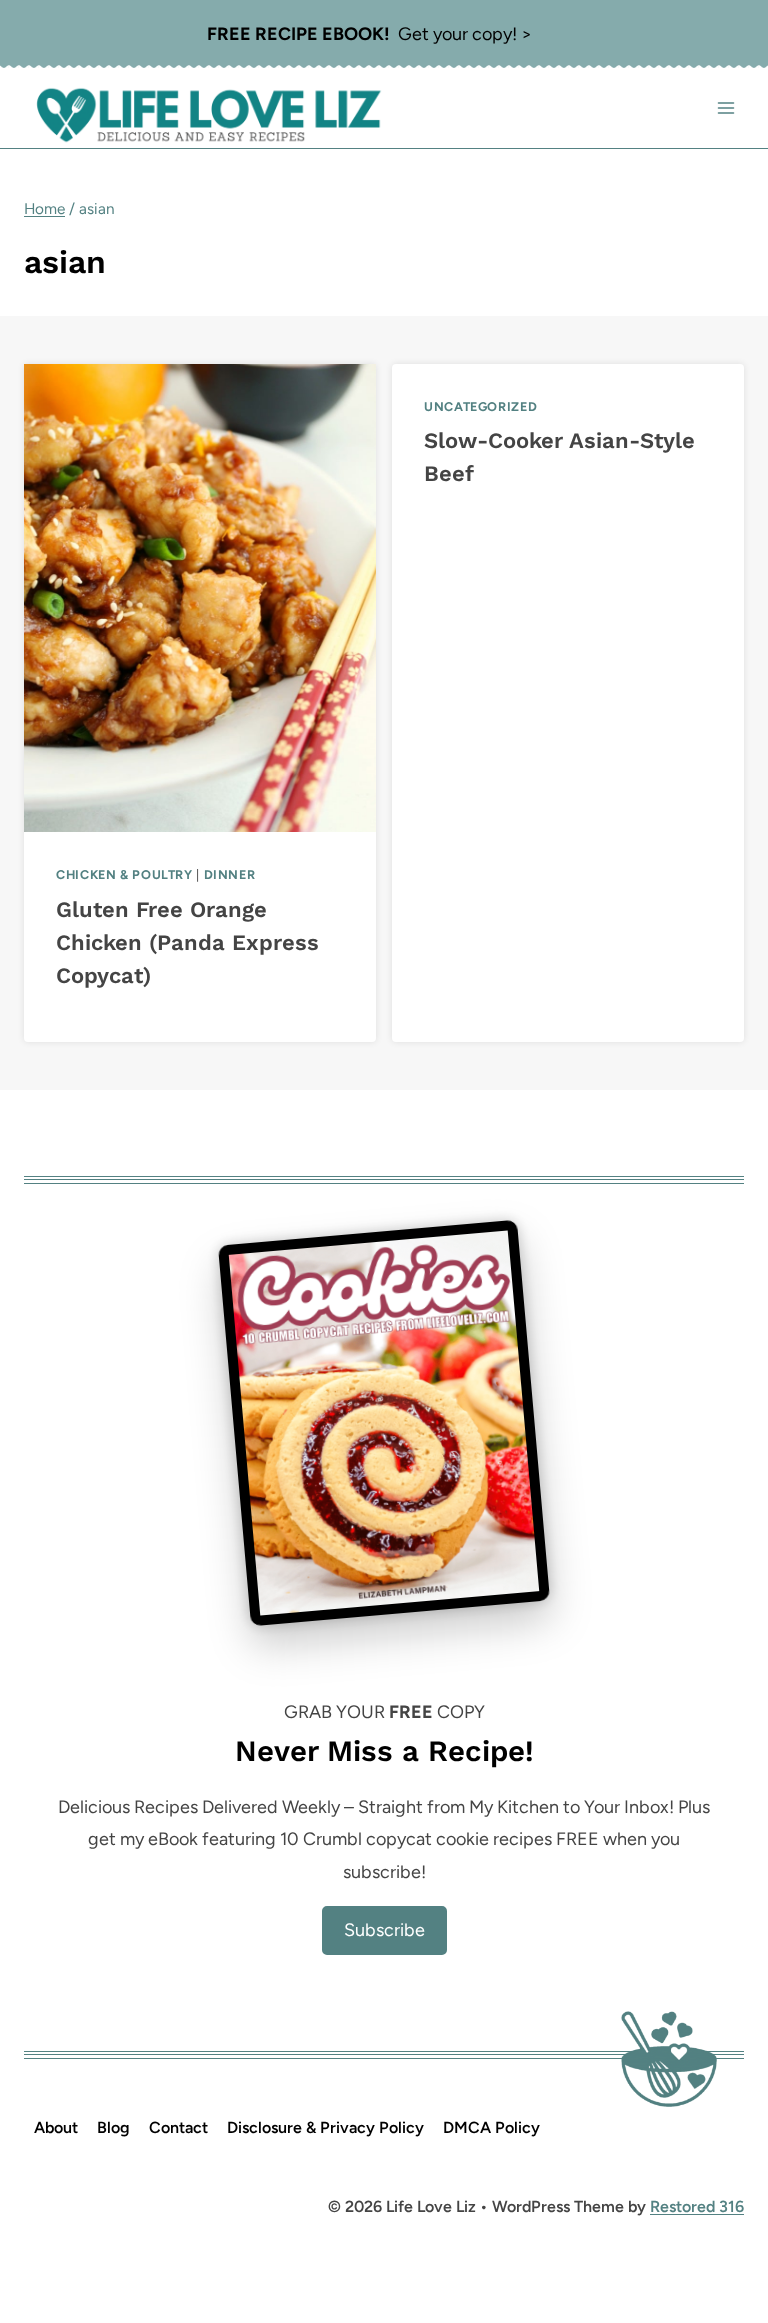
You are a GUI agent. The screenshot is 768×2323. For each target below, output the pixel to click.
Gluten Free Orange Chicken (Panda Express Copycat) (187, 942)
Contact (178, 2127)
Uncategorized (480, 406)
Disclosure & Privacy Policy (325, 2127)
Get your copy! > (369, 34)
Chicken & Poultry (124, 874)
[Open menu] (725, 108)
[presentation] (200, 598)
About (56, 2127)
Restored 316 (697, 2206)
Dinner (230, 874)
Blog (113, 2127)
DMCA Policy (491, 2127)
